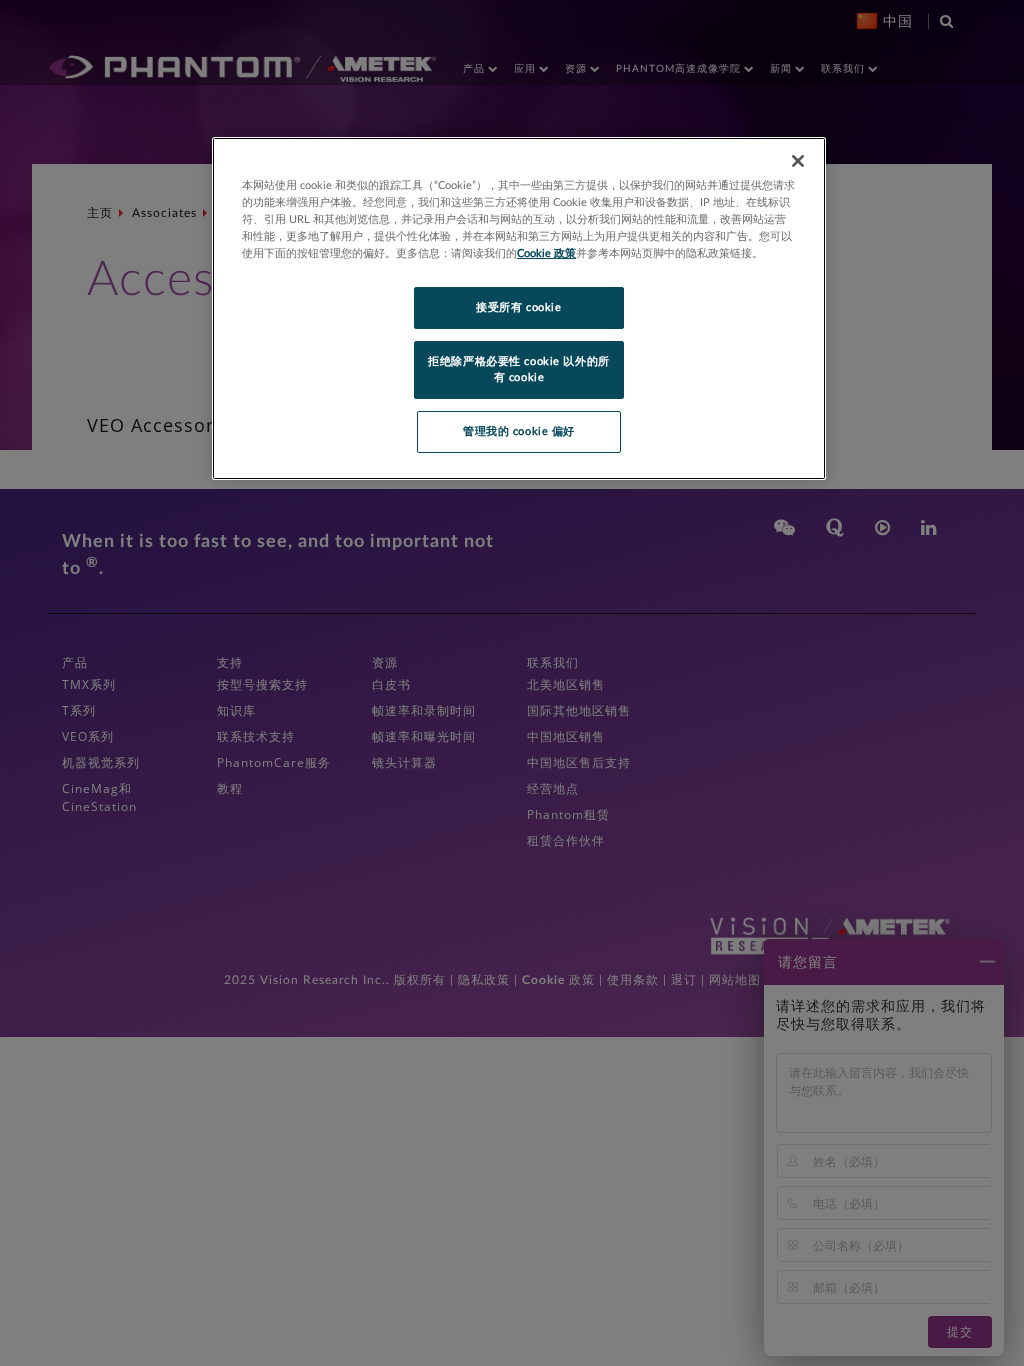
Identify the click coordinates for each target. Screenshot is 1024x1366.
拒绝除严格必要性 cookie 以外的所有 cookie (518, 369)
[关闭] (798, 161)
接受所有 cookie (518, 307)
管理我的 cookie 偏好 (519, 431)
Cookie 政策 (546, 253)
